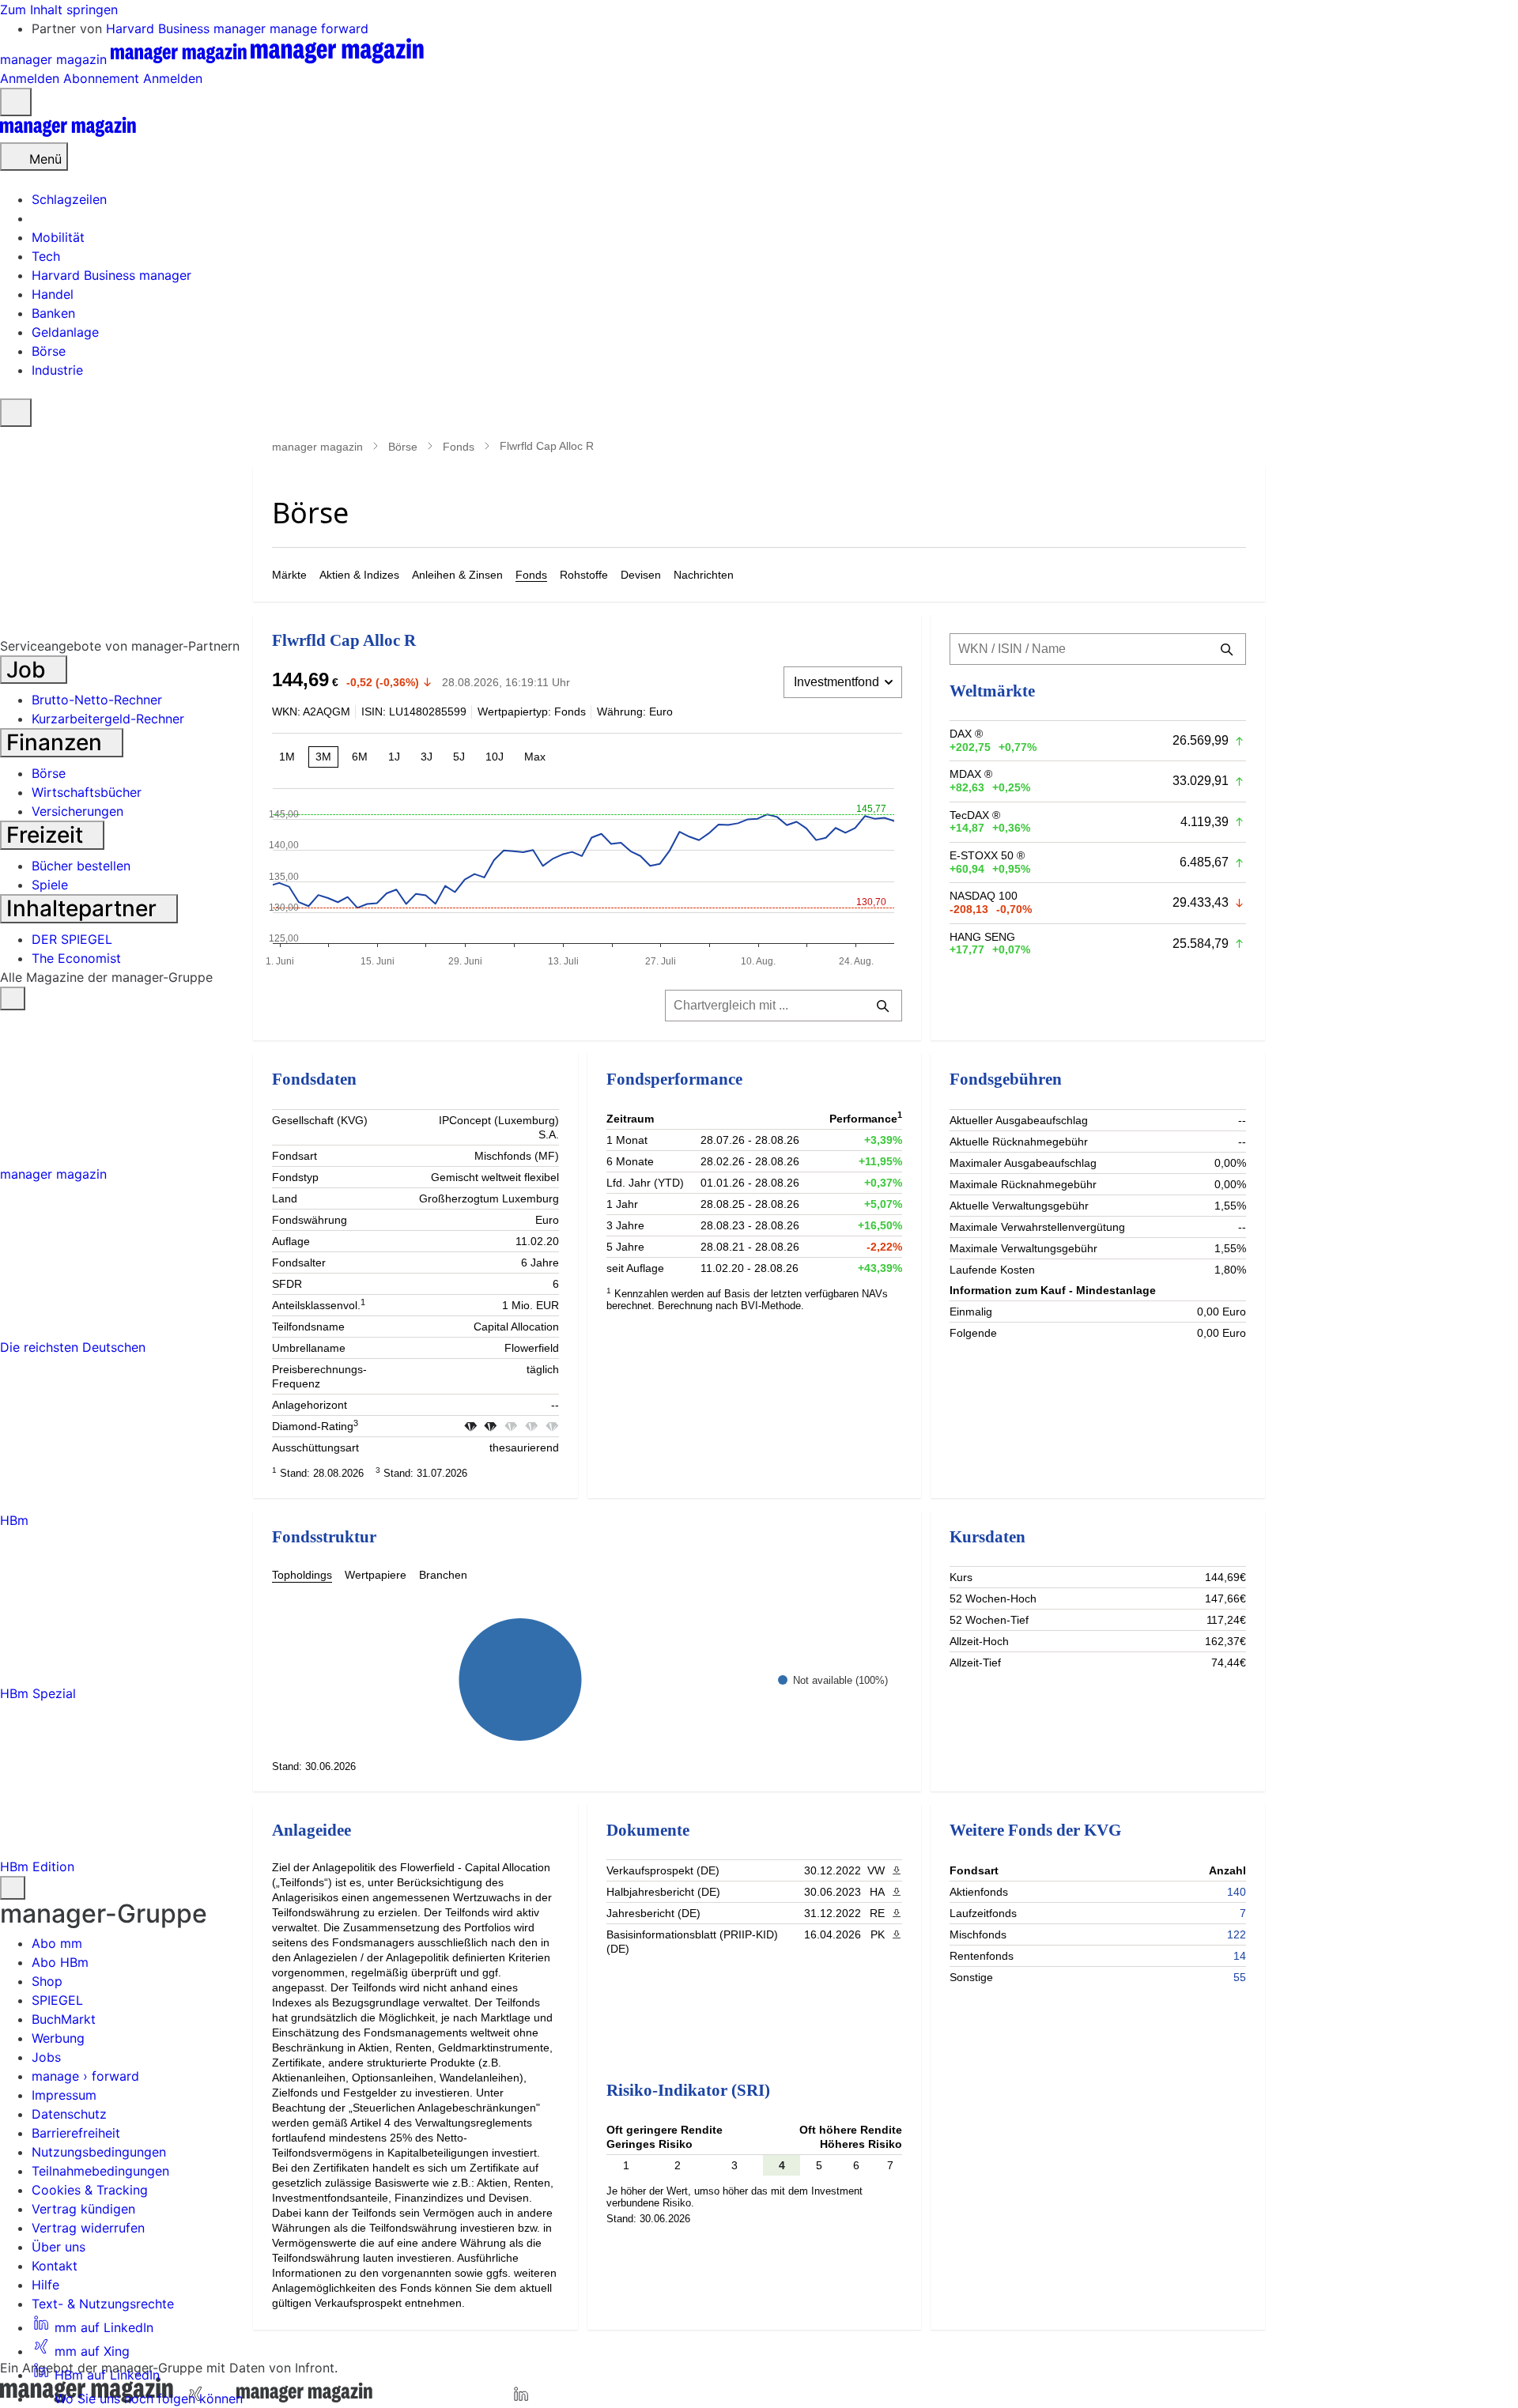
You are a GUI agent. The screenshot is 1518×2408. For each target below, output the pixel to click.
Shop (47, 1981)
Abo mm (57, 1943)
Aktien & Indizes (359, 575)
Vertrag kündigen (83, 2209)
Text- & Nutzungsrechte (103, 2304)
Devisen (641, 575)
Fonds (459, 447)
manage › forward (85, 2076)
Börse (403, 447)
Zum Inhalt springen (59, 9)
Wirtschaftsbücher (87, 792)
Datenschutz (69, 2114)
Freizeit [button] (47, 835)
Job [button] (29, 670)
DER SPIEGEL (72, 939)
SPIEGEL (57, 2000)
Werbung (58, 2038)
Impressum (64, 2095)
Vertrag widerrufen (88, 2228)
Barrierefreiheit (76, 2133)
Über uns (59, 2247)
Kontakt (55, 2266)
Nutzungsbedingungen (99, 2152)
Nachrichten (704, 575)
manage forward (319, 28)
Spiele (50, 885)
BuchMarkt (64, 2019)
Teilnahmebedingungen (100, 2171)
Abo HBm (60, 1962)
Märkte (289, 575)
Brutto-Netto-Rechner (97, 700)
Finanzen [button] (57, 742)
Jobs (46, 2057)
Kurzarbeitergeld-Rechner (108, 719)
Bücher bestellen (81, 866)
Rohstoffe (584, 575)
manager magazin (317, 447)
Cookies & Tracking (90, 2190)
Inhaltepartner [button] (84, 908)
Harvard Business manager (188, 28)
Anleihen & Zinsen (457, 575)
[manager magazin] (68, 133)
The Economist (76, 958)
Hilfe (45, 2285)
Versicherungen (77, 811)
